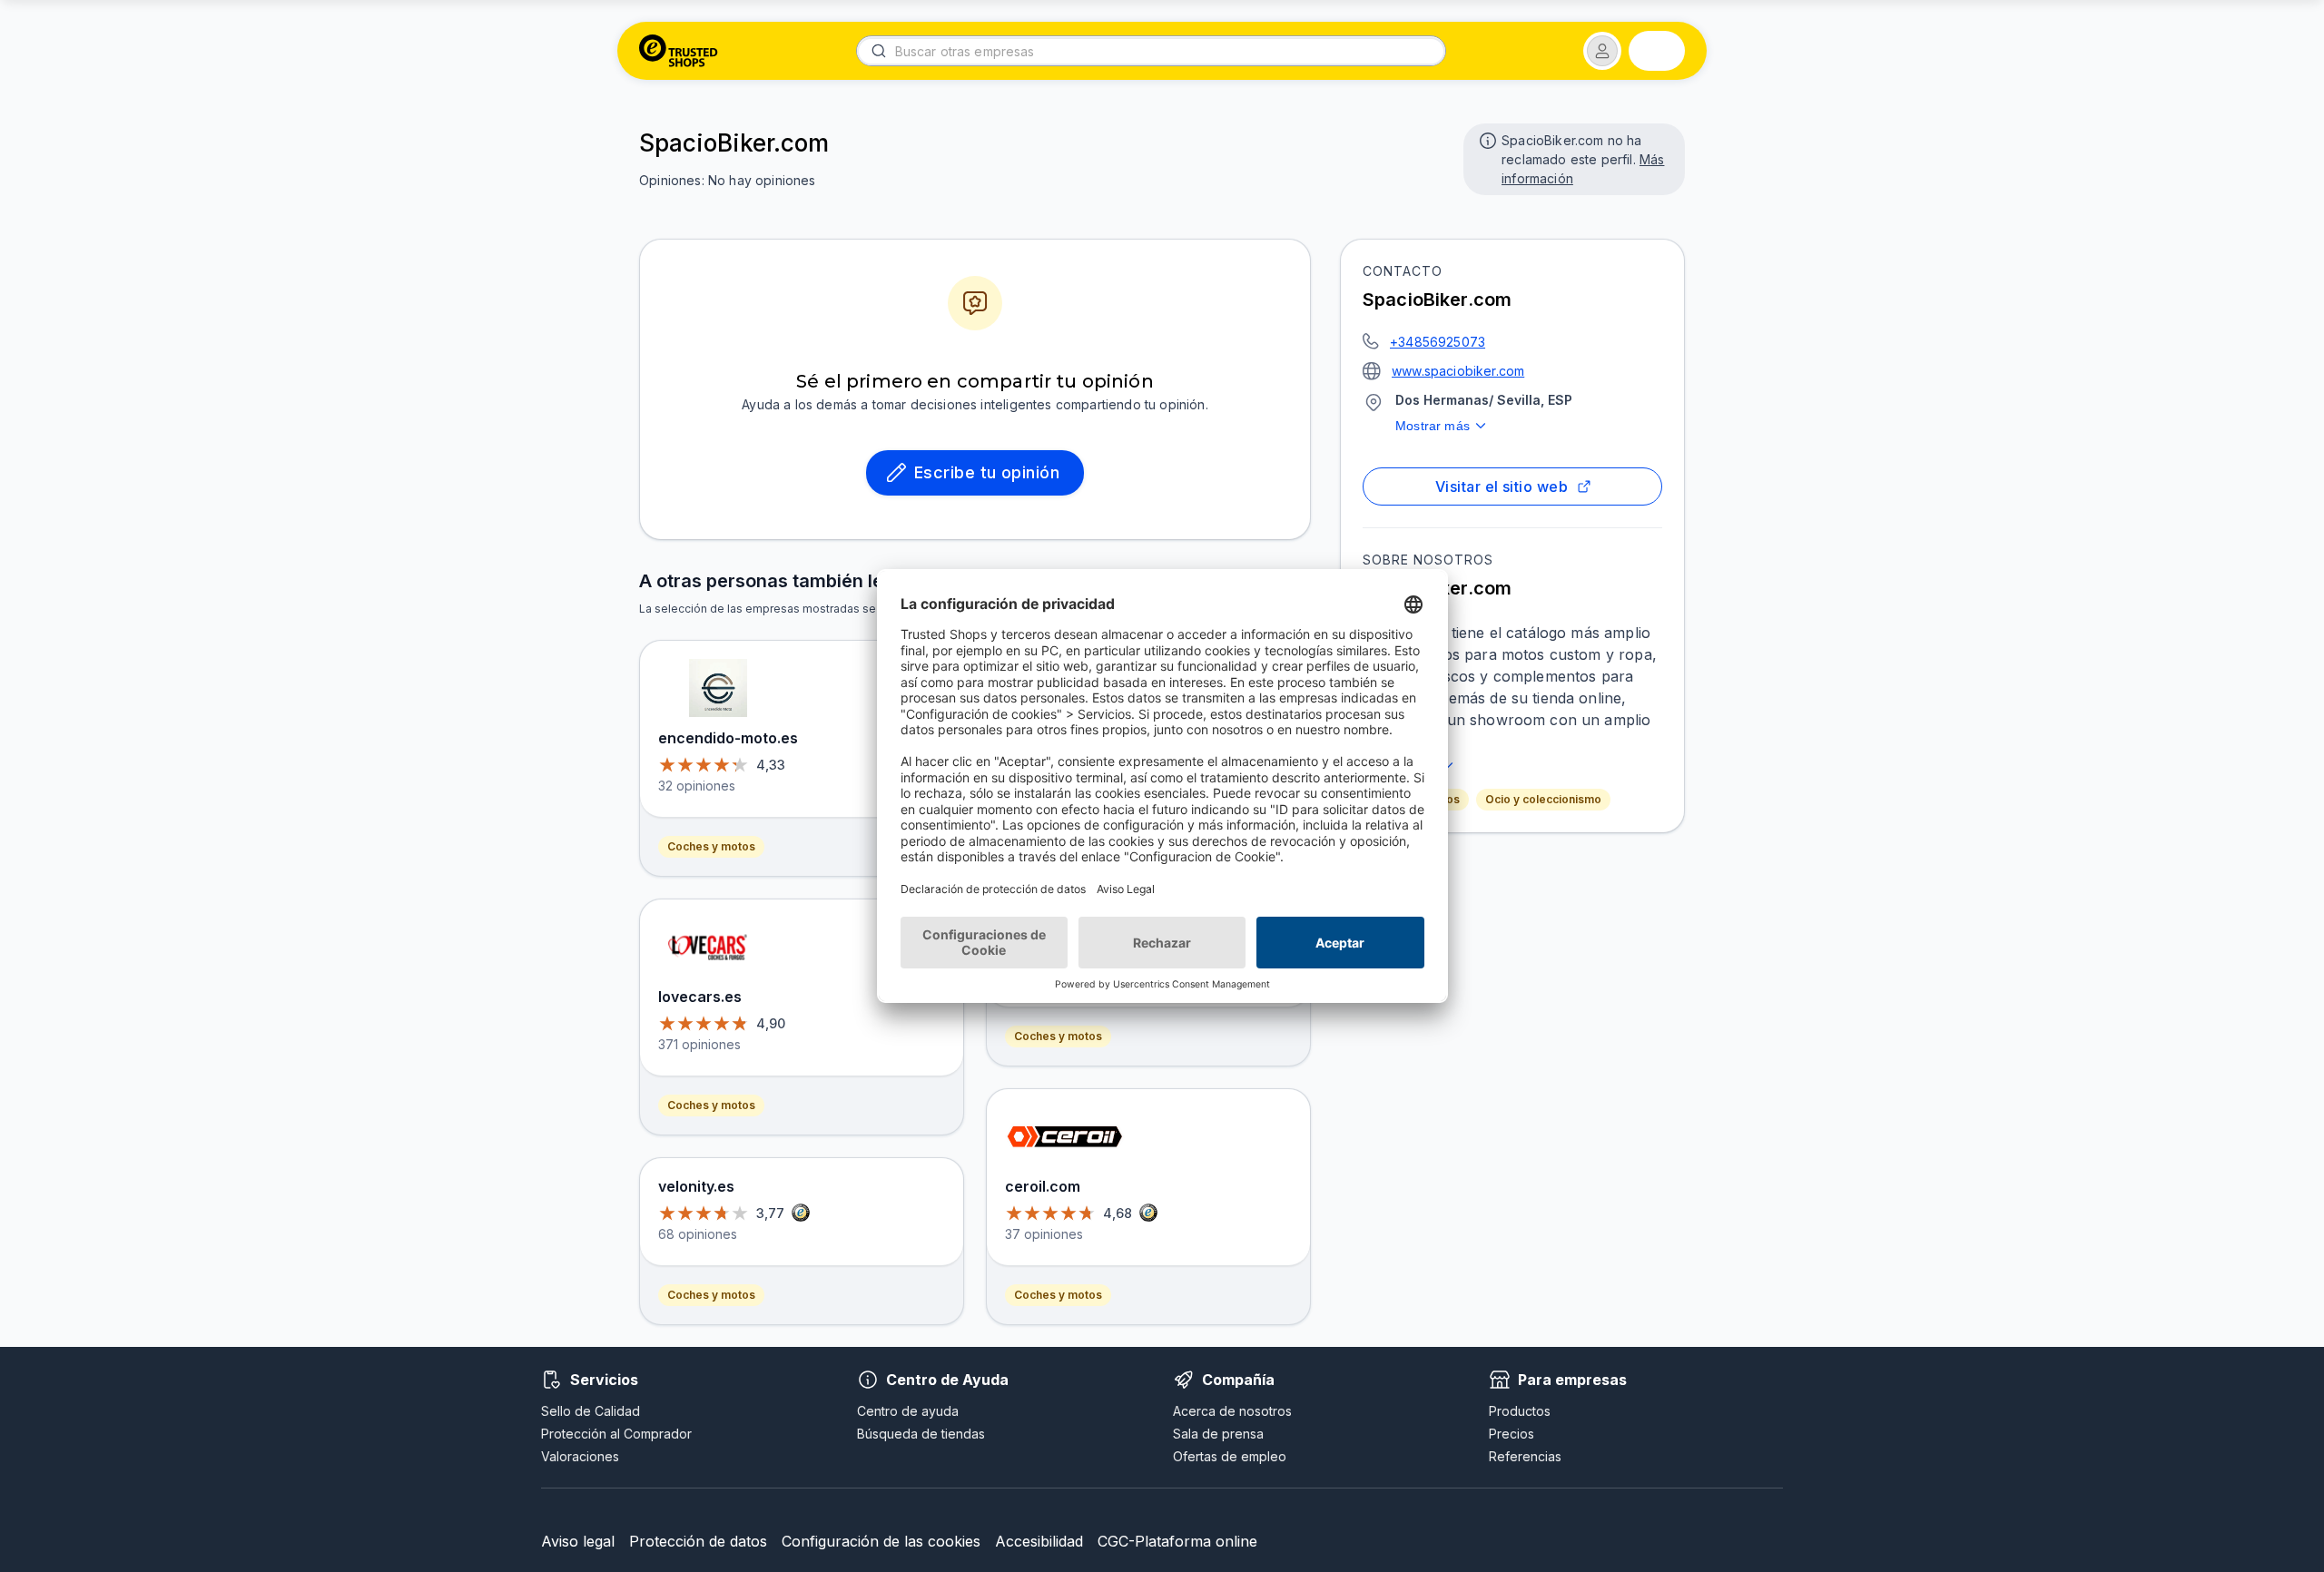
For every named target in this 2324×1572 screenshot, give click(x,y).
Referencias (1525, 1456)
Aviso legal (578, 1541)
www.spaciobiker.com (1458, 371)
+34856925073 (1438, 342)
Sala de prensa (1218, 1434)
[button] (1602, 51)
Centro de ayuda (908, 1411)
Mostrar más (1433, 426)
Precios (1512, 1434)
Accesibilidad (1039, 1541)
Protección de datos (698, 1541)
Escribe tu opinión (987, 472)
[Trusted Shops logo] (679, 51)
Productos (1520, 1411)
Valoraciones (580, 1456)
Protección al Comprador (616, 1434)
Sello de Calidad (591, 1411)
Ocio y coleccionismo (1543, 799)
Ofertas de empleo (1230, 1456)
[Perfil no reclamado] (1486, 139)
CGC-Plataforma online (1177, 1541)
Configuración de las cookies (881, 1541)
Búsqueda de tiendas (921, 1434)
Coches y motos (711, 846)
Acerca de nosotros (1232, 1411)
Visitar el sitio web (1502, 486)
